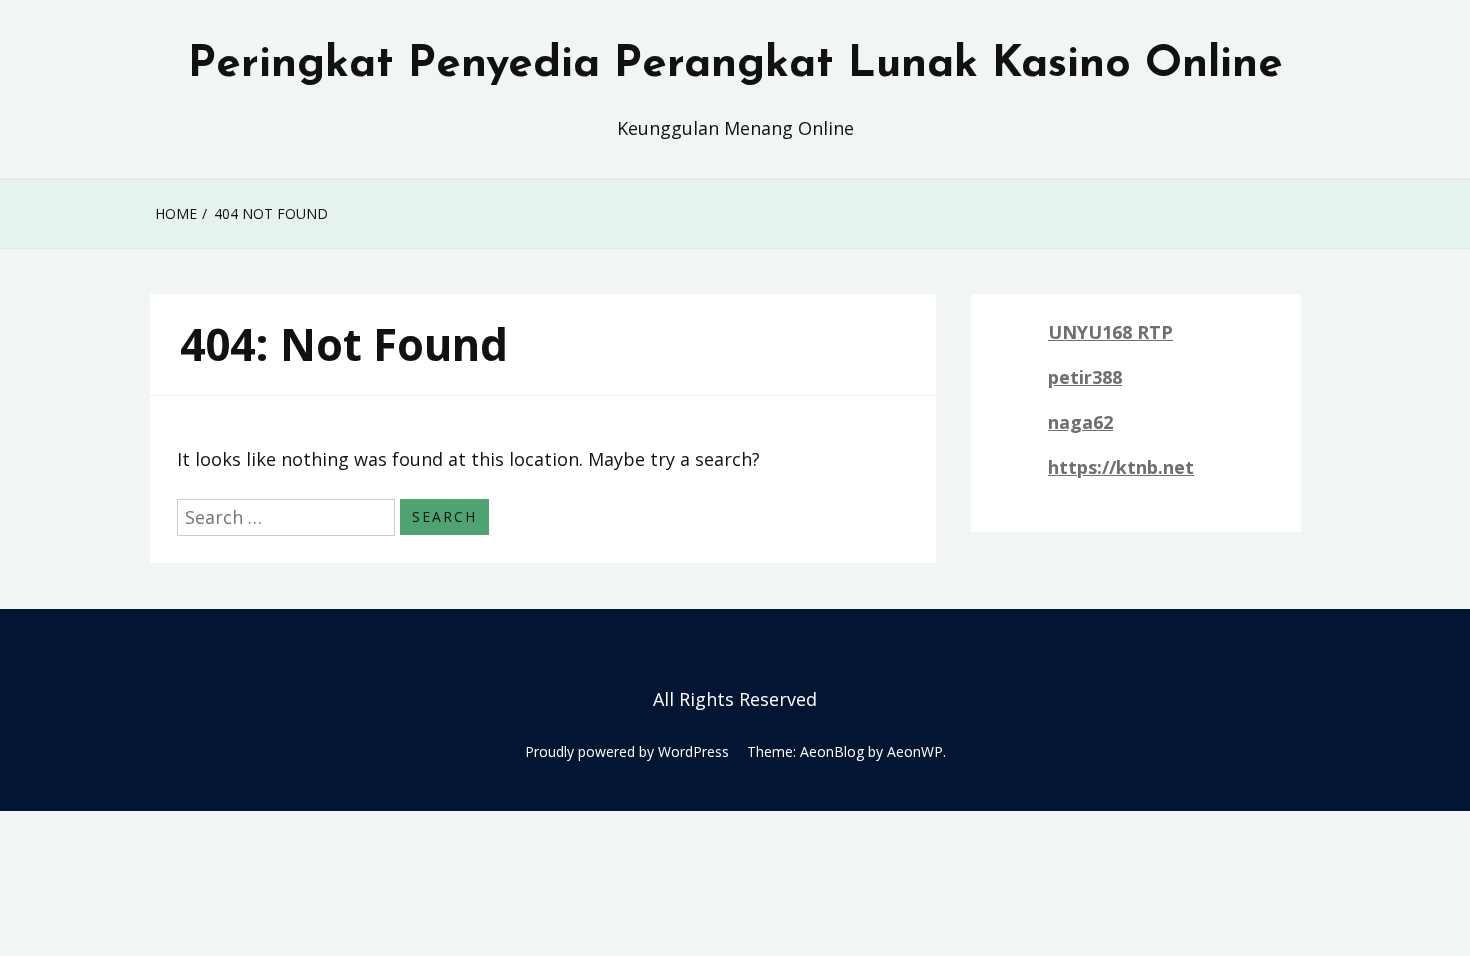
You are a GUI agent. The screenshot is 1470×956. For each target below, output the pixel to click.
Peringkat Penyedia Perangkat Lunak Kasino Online (735, 65)
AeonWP (915, 751)
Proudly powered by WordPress (627, 751)
